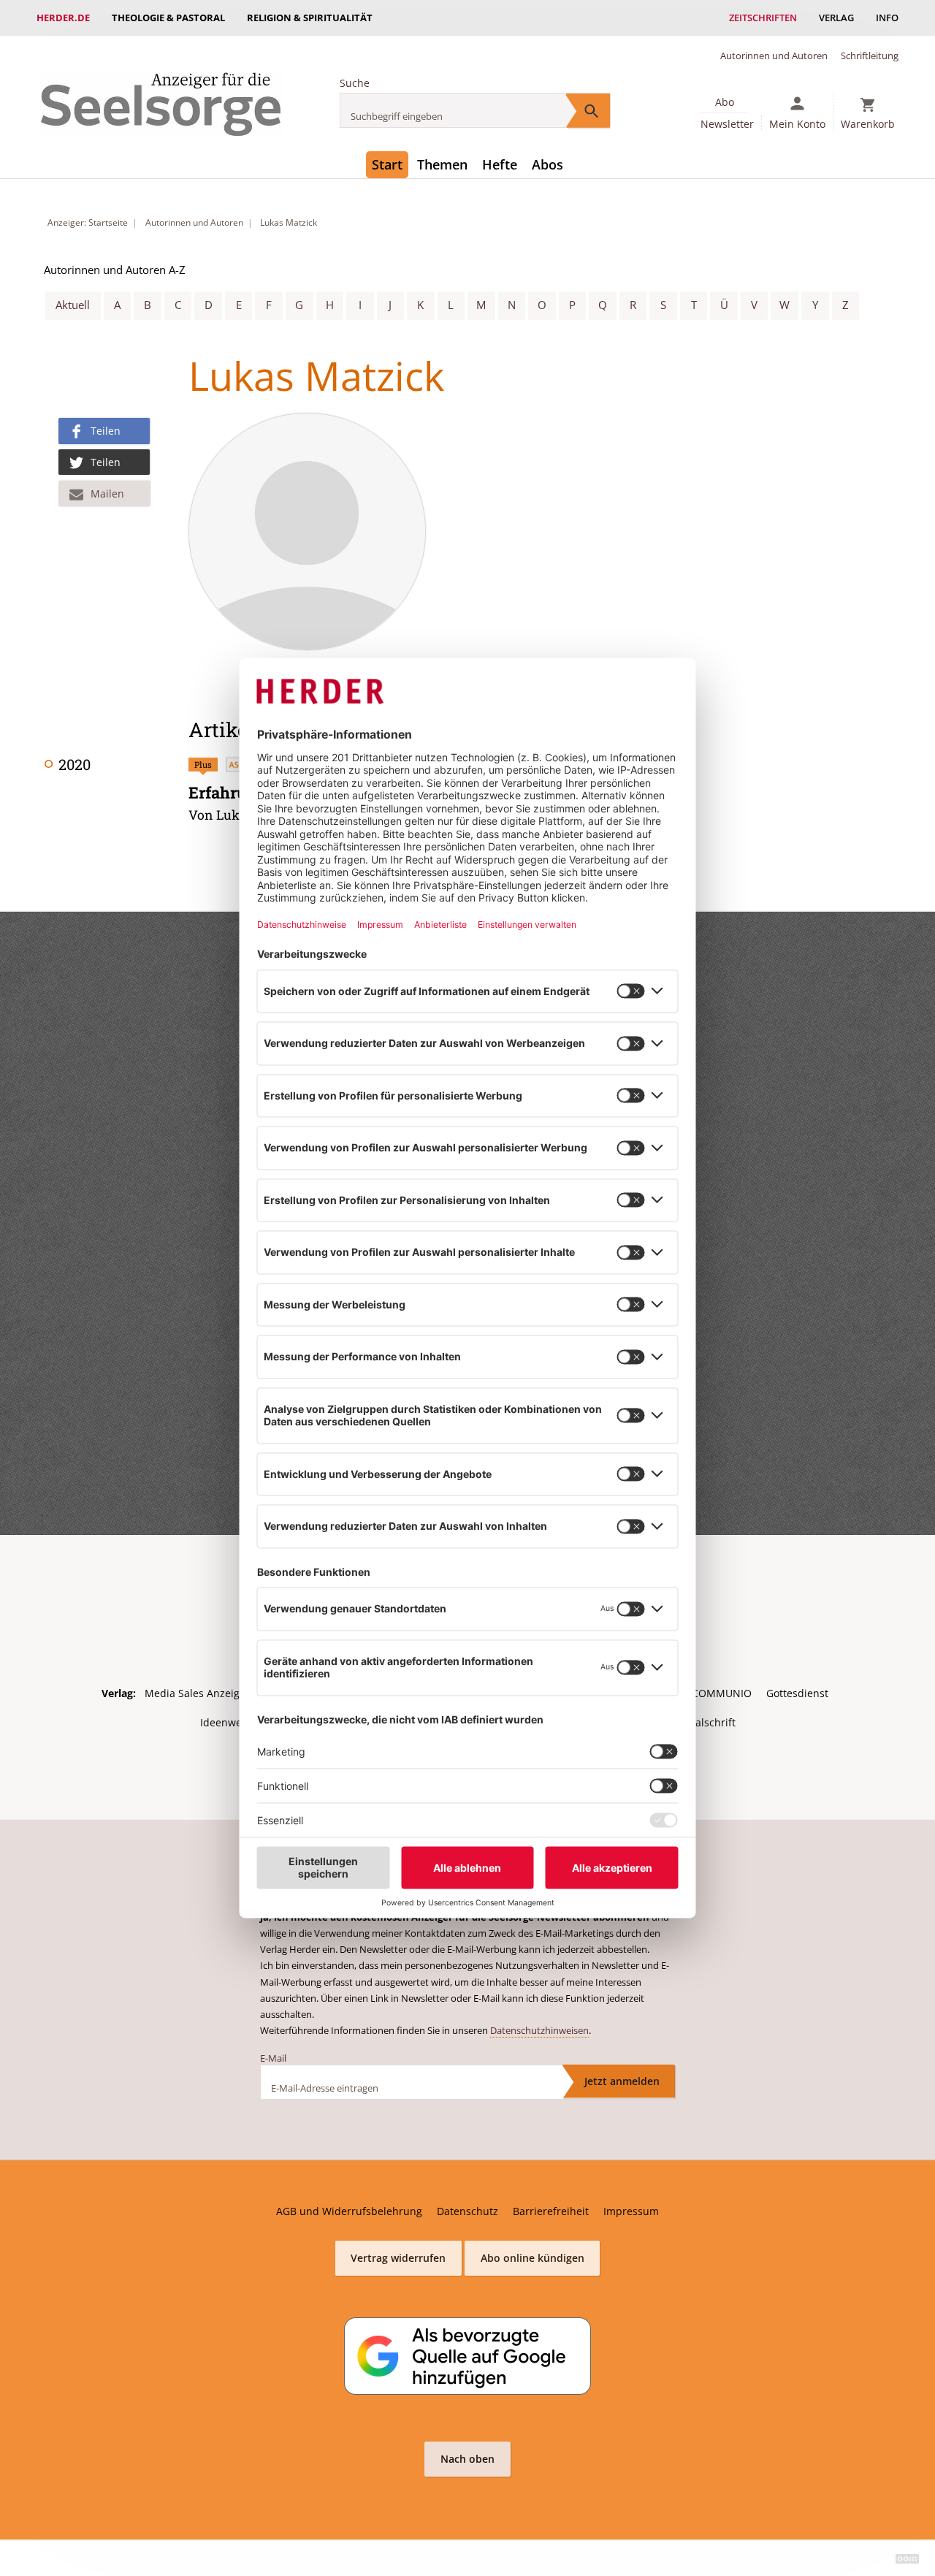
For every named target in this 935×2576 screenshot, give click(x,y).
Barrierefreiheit (551, 2211)
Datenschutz (467, 2211)
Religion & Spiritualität (310, 18)
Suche (355, 83)
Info (887, 18)
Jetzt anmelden (622, 2081)
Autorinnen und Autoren (774, 56)
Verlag (836, 18)
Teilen (106, 431)
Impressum (631, 2211)
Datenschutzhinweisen (539, 2030)
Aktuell (73, 305)
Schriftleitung (870, 56)
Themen (442, 164)
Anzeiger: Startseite (88, 222)
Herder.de (63, 18)
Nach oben (467, 2459)
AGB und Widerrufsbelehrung (349, 2211)
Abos (547, 164)
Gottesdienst (797, 1693)
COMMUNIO (722, 1693)
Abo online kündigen (533, 2258)
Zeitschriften (763, 18)
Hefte (500, 164)
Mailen (107, 494)
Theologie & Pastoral (168, 18)
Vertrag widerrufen (398, 2258)
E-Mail (273, 2058)
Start (387, 164)
